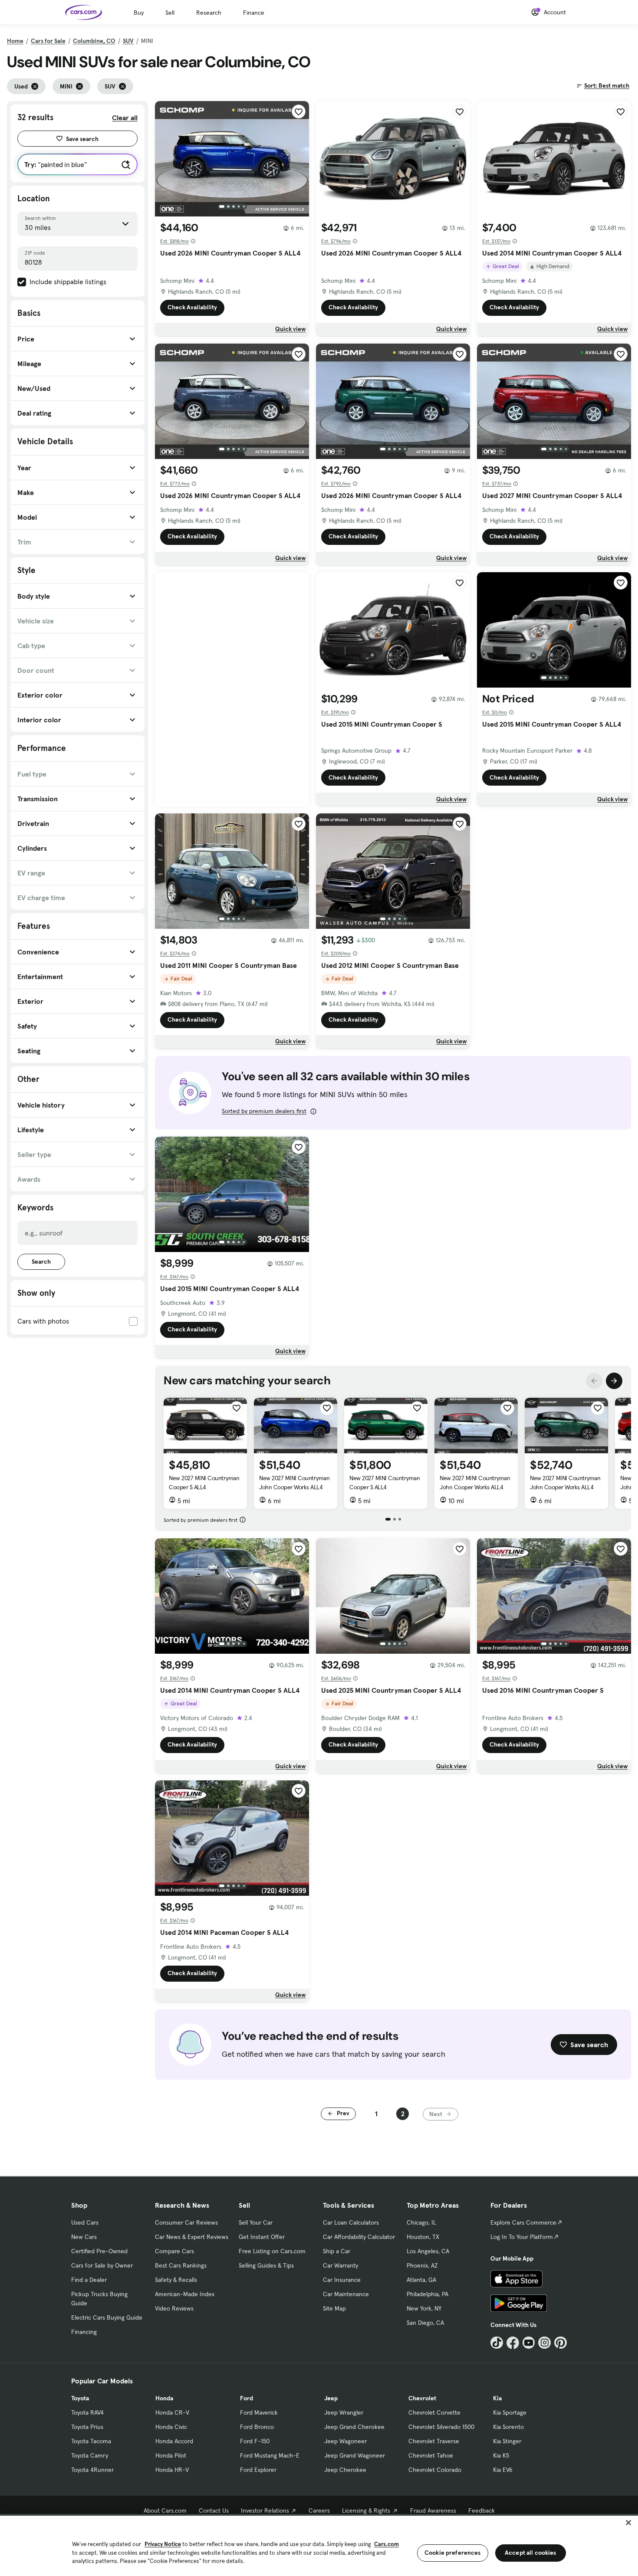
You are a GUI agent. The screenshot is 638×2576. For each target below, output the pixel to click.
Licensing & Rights (366, 2510)
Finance (254, 13)
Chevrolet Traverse (434, 2441)
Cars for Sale (48, 41)
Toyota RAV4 (87, 2412)
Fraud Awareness (433, 2510)
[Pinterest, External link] (561, 2343)
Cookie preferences (453, 2553)
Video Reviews (174, 2308)
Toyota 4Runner (92, 2470)
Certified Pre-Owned (99, 2251)
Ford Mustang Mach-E (270, 2455)
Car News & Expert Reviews (192, 2237)
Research (209, 13)
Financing (84, 2332)
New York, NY (424, 2308)
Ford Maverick (259, 2412)
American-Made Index (185, 2294)
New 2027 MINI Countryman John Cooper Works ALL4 (294, 1483)
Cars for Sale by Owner (102, 2265)
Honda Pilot (171, 2455)
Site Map (334, 2308)
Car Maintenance (346, 2294)
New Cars (84, 2237)
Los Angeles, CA (428, 2251)
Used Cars (85, 2222)
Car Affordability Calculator (359, 2237)
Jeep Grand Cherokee (354, 2427)
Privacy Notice (163, 2544)
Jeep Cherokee (345, 2470)
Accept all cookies (531, 2553)
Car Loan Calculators (351, 2222)
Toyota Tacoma (91, 2441)
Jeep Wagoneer (345, 2441)
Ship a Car (337, 2251)
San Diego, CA (425, 2323)
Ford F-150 (255, 2441)
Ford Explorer (258, 2470)
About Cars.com (165, 2510)
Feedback (482, 2510)
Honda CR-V (172, 2412)
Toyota (80, 2398)
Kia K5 (501, 2455)
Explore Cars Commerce (523, 2222)
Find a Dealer (89, 2280)
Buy (139, 13)
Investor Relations (265, 2510)
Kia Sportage (510, 2412)
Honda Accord (174, 2441)
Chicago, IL (421, 2222)
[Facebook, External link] (513, 2343)
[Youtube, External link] (529, 2343)
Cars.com (386, 2544)
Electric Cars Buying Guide (107, 2317)
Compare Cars (174, 2251)
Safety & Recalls (176, 2280)
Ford (247, 2398)
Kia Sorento (508, 2427)
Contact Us (214, 2510)
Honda (164, 2398)
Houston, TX (423, 2237)
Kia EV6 (503, 2470)
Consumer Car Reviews (186, 2222)
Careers (319, 2510)
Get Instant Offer (262, 2237)
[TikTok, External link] (497, 2343)
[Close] (628, 2523)
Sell (170, 13)
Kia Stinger (507, 2441)
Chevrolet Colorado (435, 2470)
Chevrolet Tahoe (431, 2455)
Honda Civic (171, 2427)
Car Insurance (342, 2280)
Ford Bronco (257, 2427)
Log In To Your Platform (522, 2237)
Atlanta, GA (421, 2280)
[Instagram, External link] (544, 2343)
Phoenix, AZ (422, 2265)
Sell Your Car (256, 2222)
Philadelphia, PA (428, 2294)
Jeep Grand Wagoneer (355, 2455)
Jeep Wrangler (344, 2412)
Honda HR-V (172, 2470)
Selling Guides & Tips (266, 2265)
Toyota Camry (90, 2455)
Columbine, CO (94, 41)
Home (15, 41)
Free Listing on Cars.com (272, 2251)
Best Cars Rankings (181, 2265)
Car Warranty (340, 2265)
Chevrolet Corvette (434, 2412)
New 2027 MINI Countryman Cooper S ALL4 (204, 1483)
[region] (319, 2545)
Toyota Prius (87, 2427)
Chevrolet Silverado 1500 (441, 2427)
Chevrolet (422, 2398)
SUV (128, 41)
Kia (497, 2398)
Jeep (331, 2398)
